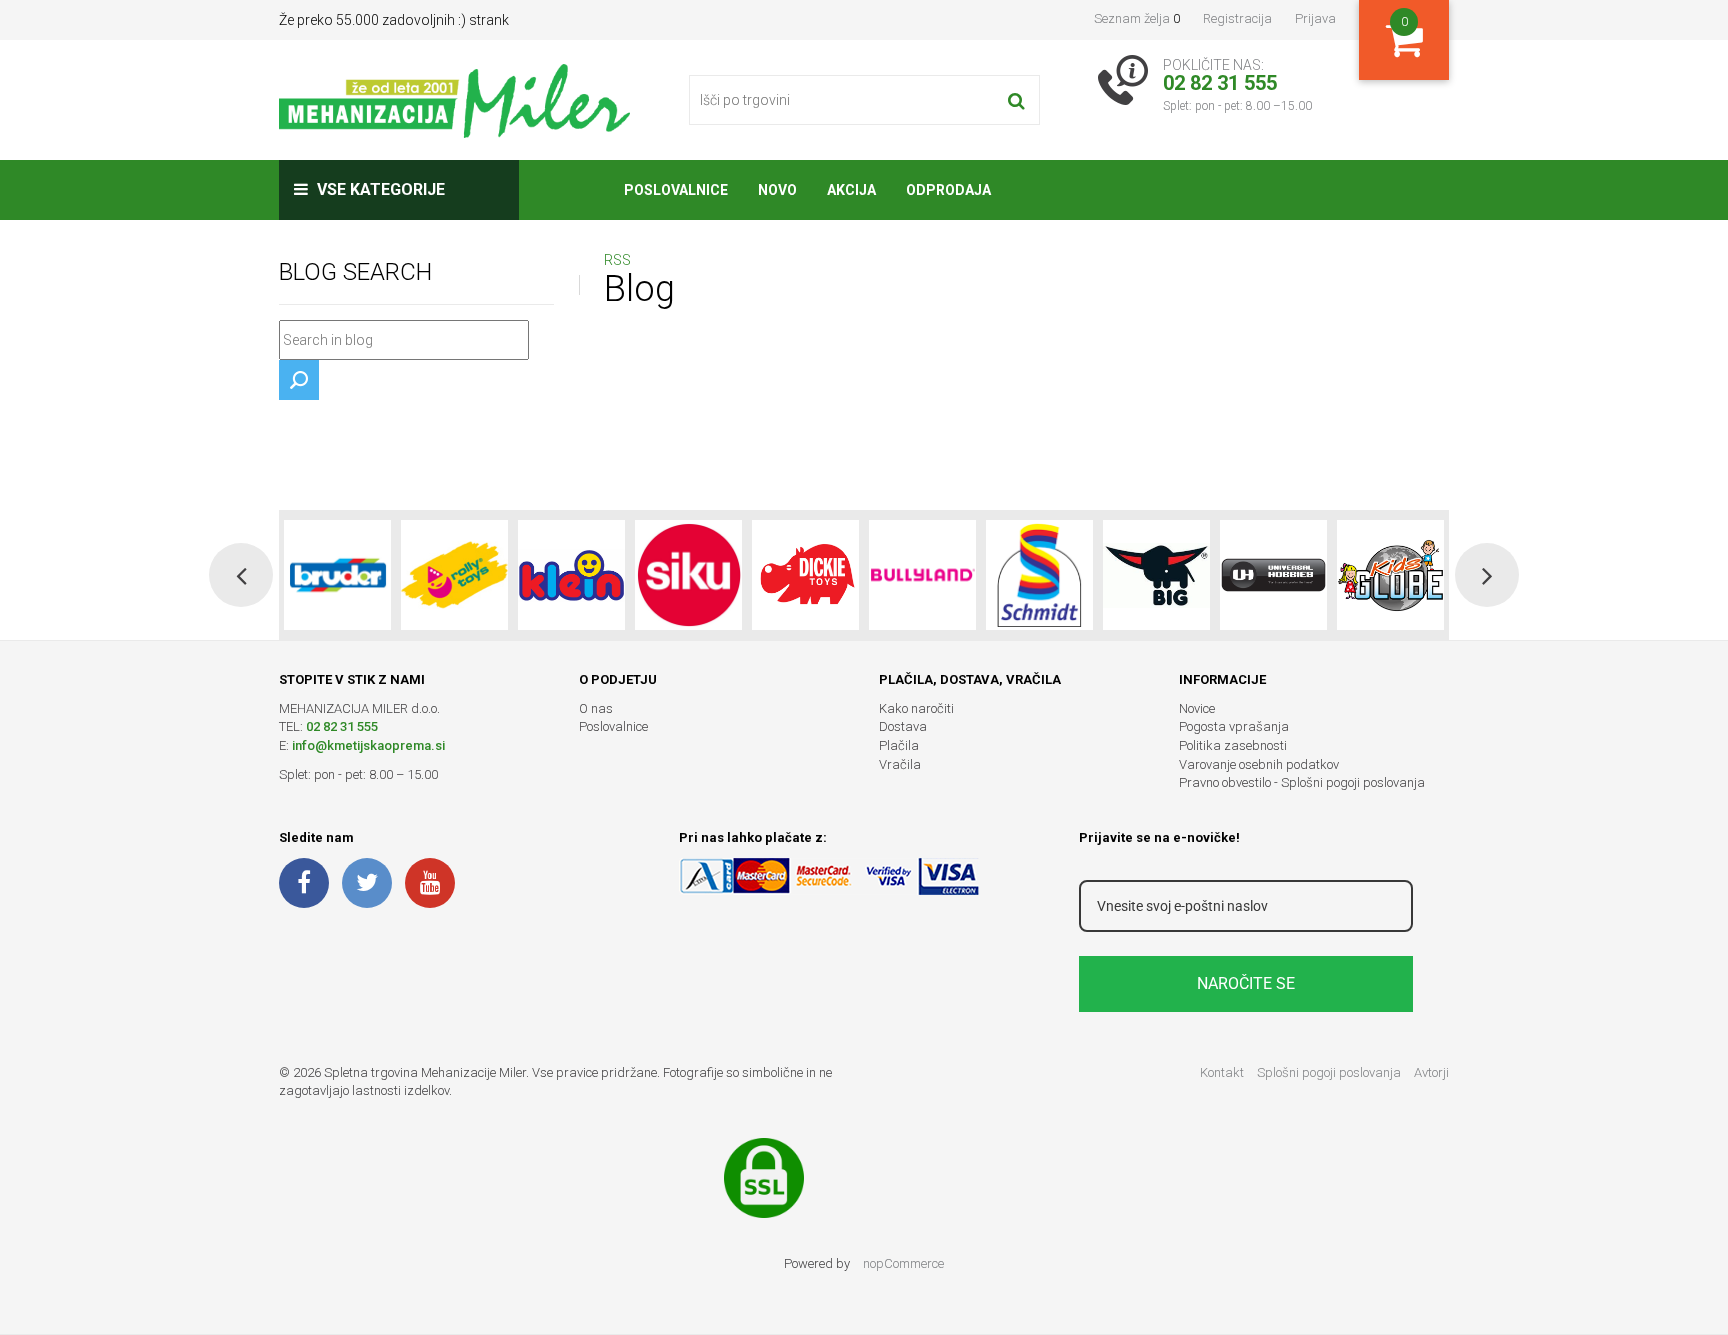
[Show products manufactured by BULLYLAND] (922, 575)
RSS (617, 260)
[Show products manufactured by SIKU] (688, 575)
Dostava (903, 726)
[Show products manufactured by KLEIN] (571, 575)
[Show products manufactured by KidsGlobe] (1390, 575)
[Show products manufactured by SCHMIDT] (1039, 575)
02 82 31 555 (342, 726)
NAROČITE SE (1246, 983)
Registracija (1237, 18)
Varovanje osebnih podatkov (1259, 764)
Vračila (900, 764)
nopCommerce (903, 1263)
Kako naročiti (916, 708)
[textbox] (404, 340)
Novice (1197, 708)
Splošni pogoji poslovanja (1329, 1072)
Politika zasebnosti (1233, 745)
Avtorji (1431, 1072)
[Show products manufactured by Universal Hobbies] (1273, 575)
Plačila (899, 745)
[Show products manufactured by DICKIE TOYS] (805, 575)
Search (299, 380)
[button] (241, 575)
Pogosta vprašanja (1234, 726)
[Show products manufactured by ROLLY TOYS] (454, 575)
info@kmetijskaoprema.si (368, 745)
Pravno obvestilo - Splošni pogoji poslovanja (1302, 782)
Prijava (1315, 18)
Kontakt (1222, 1072)
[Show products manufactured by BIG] (1156, 575)
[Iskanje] (1016, 100)
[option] (337, 575)
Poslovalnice (613, 726)
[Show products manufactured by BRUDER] (337, 575)
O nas (596, 708)
